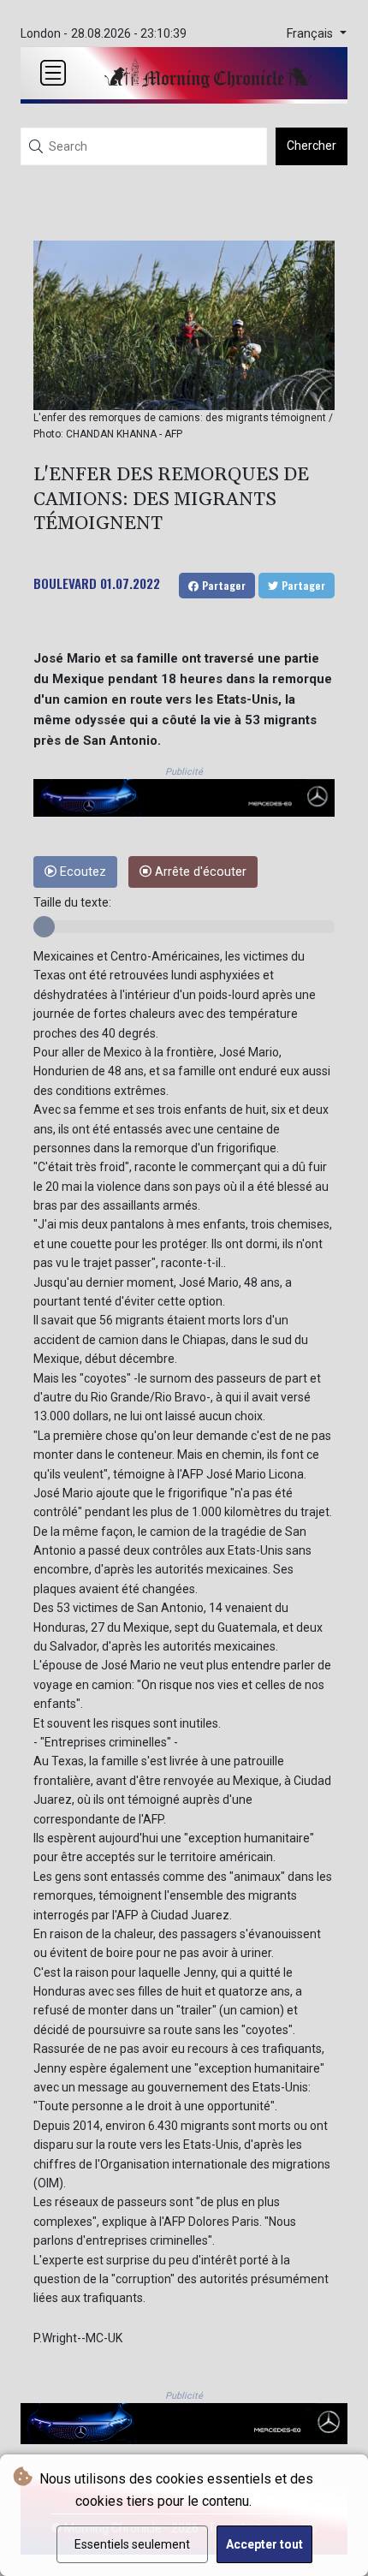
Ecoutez (81, 872)
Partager (222, 585)
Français (312, 34)
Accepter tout (264, 2544)
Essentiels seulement (132, 2544)
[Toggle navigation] (53, 73)
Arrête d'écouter (199, 872)
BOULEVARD (65, 583)
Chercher (312, 146)
